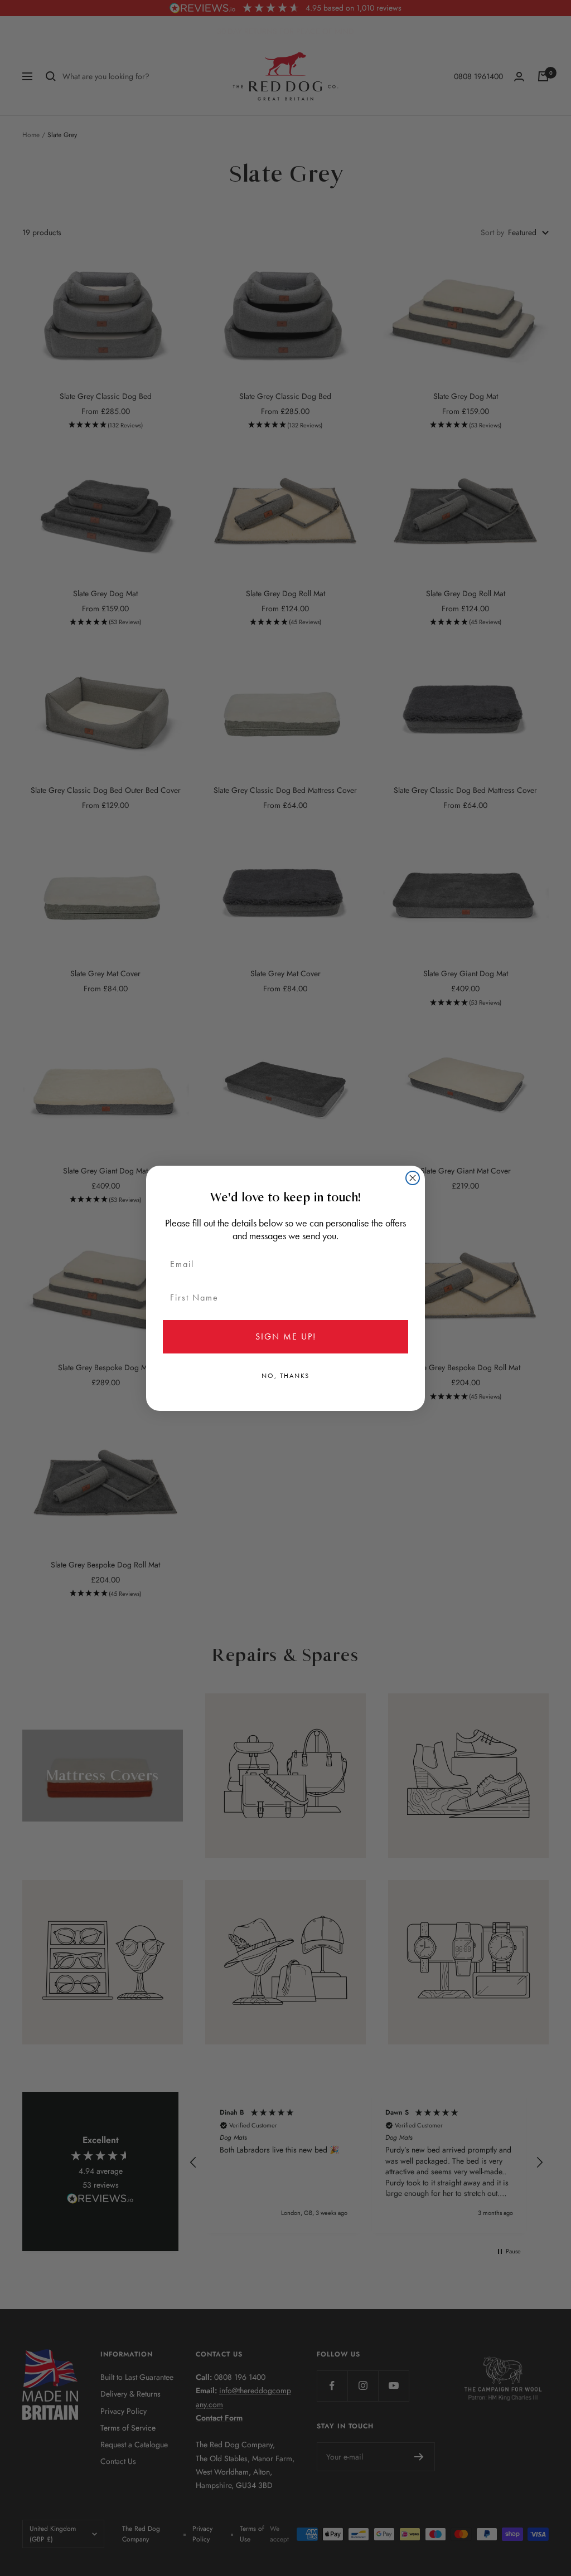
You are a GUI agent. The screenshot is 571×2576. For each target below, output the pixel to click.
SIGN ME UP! (286, 1336)
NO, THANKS (285, 1376)
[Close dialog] (413, 1178)
